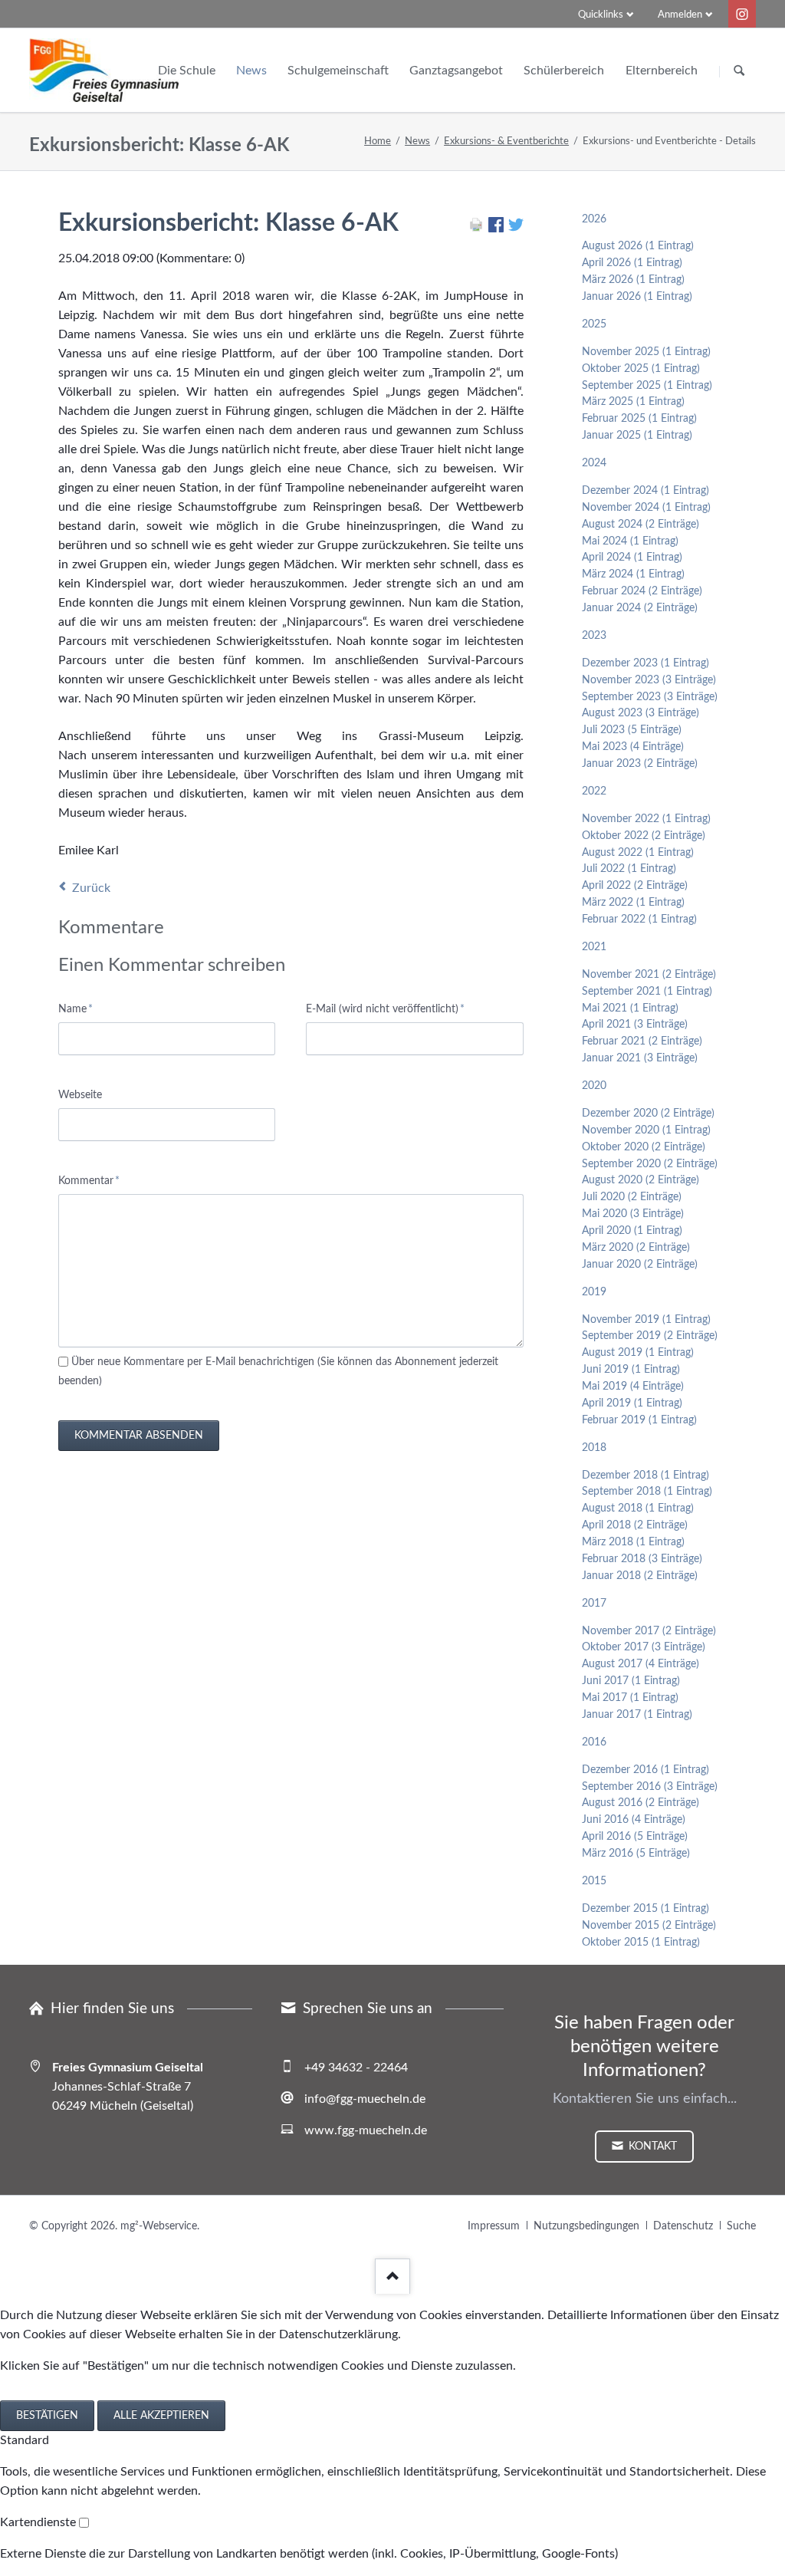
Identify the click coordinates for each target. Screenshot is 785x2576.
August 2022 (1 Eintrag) (638, 853)
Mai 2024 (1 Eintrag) (630, 541)
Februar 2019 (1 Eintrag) (639, 1420)
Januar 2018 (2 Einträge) (640, 1576)
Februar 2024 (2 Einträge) (642, 591)
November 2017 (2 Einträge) (649, 1631)
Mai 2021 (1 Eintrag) (630, 1008)
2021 (594, 947)
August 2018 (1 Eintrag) (638, 1508)
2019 (594, 1292)
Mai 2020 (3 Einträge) (633, 1214)
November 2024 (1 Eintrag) (646, 508)
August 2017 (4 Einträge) (640, 1664)
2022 (594, 791)
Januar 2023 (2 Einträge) (640, 764)
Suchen (739, 71)
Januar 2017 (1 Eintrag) (637, 1715)
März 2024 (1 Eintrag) (633, 574)
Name (82, 1009)
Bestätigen (47, 2416)
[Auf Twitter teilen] (516, 229)
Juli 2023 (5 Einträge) (632, 730)
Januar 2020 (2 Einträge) (640, 1265)
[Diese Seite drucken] (476, 229)
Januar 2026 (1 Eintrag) (637, 297)
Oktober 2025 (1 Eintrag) (641, 369)
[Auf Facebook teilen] (496, 229)
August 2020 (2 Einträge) (640, 1180)
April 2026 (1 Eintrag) (632, 263)
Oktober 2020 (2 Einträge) (644, 1147)
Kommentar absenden (139, 1436)
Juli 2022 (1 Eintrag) (629, 869)
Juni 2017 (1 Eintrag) (631, 1681)
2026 (594, 219)
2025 (594, 324)
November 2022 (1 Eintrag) (646, 819)
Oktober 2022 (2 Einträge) (644, 836)
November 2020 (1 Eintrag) (646, 1130)
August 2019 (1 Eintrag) (638, 1353)
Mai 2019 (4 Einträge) (633, 1387)
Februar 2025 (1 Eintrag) (639, 419)
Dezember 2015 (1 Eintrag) (645, 1909)
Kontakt (651, 2147)
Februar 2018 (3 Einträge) (642, 1559)
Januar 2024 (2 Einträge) (640, 608)
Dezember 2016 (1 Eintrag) (645, 1770)
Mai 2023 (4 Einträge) (633, 747)
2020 (594, 1086)
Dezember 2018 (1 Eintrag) (645, 1476)
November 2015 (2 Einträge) (649, 1926)
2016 (594, 1742)
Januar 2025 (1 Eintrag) (637, 436)
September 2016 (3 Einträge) (650, 1787)
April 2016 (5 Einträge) (635, 1837)
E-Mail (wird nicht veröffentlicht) (385, 1009)
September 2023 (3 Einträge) (650, 697)
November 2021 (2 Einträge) (649, 975)
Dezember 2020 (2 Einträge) (648, 1114)
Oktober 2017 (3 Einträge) (644, 1647)
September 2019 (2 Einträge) (650, 1336)
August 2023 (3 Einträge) (640, 713)
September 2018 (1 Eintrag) (647, 1492)
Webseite (80, 1095)
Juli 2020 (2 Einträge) (632, 1197)
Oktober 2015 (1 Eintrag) (641, 1943)
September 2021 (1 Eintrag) (647, 992)
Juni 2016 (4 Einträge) (634, 1820)
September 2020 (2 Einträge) (650, 1164)
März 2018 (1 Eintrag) (633, 1542)
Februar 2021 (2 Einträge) (642, 1041)
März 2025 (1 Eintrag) (633, 402)
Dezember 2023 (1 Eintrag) (645, 663)
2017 (594, 1604)
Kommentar (89, 1181)
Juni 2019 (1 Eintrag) (631, 1370)
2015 (594, 1881)
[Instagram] (742, 14)
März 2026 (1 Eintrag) (633, 280)
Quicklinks (601, 15)
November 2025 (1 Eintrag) (646, 352)
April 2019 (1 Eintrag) (632, 1403)
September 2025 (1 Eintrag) (647, 386)
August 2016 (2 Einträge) (640, 1803)
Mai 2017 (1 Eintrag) (630, 1698)
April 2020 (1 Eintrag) (632, 1231)
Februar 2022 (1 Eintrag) (639, 920)
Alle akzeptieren (161, 2416)
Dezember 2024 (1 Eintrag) (645, 491)
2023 (594, 636)
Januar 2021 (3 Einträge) (640, 1058)
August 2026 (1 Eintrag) (638, 246)
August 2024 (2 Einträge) (640, 525)
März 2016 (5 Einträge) (636, 1854)
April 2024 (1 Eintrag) (632, 558)
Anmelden (680, 15)
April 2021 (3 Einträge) (635, 1025)
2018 (594, 1448)
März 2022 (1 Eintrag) (633, 903)
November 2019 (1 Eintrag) (646, 1320)
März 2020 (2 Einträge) (636, 1248)
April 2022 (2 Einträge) (635, 886)
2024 (594, 463)
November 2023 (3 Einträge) (649, 680)
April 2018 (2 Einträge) (635, 1525)
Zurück (91, 888)
